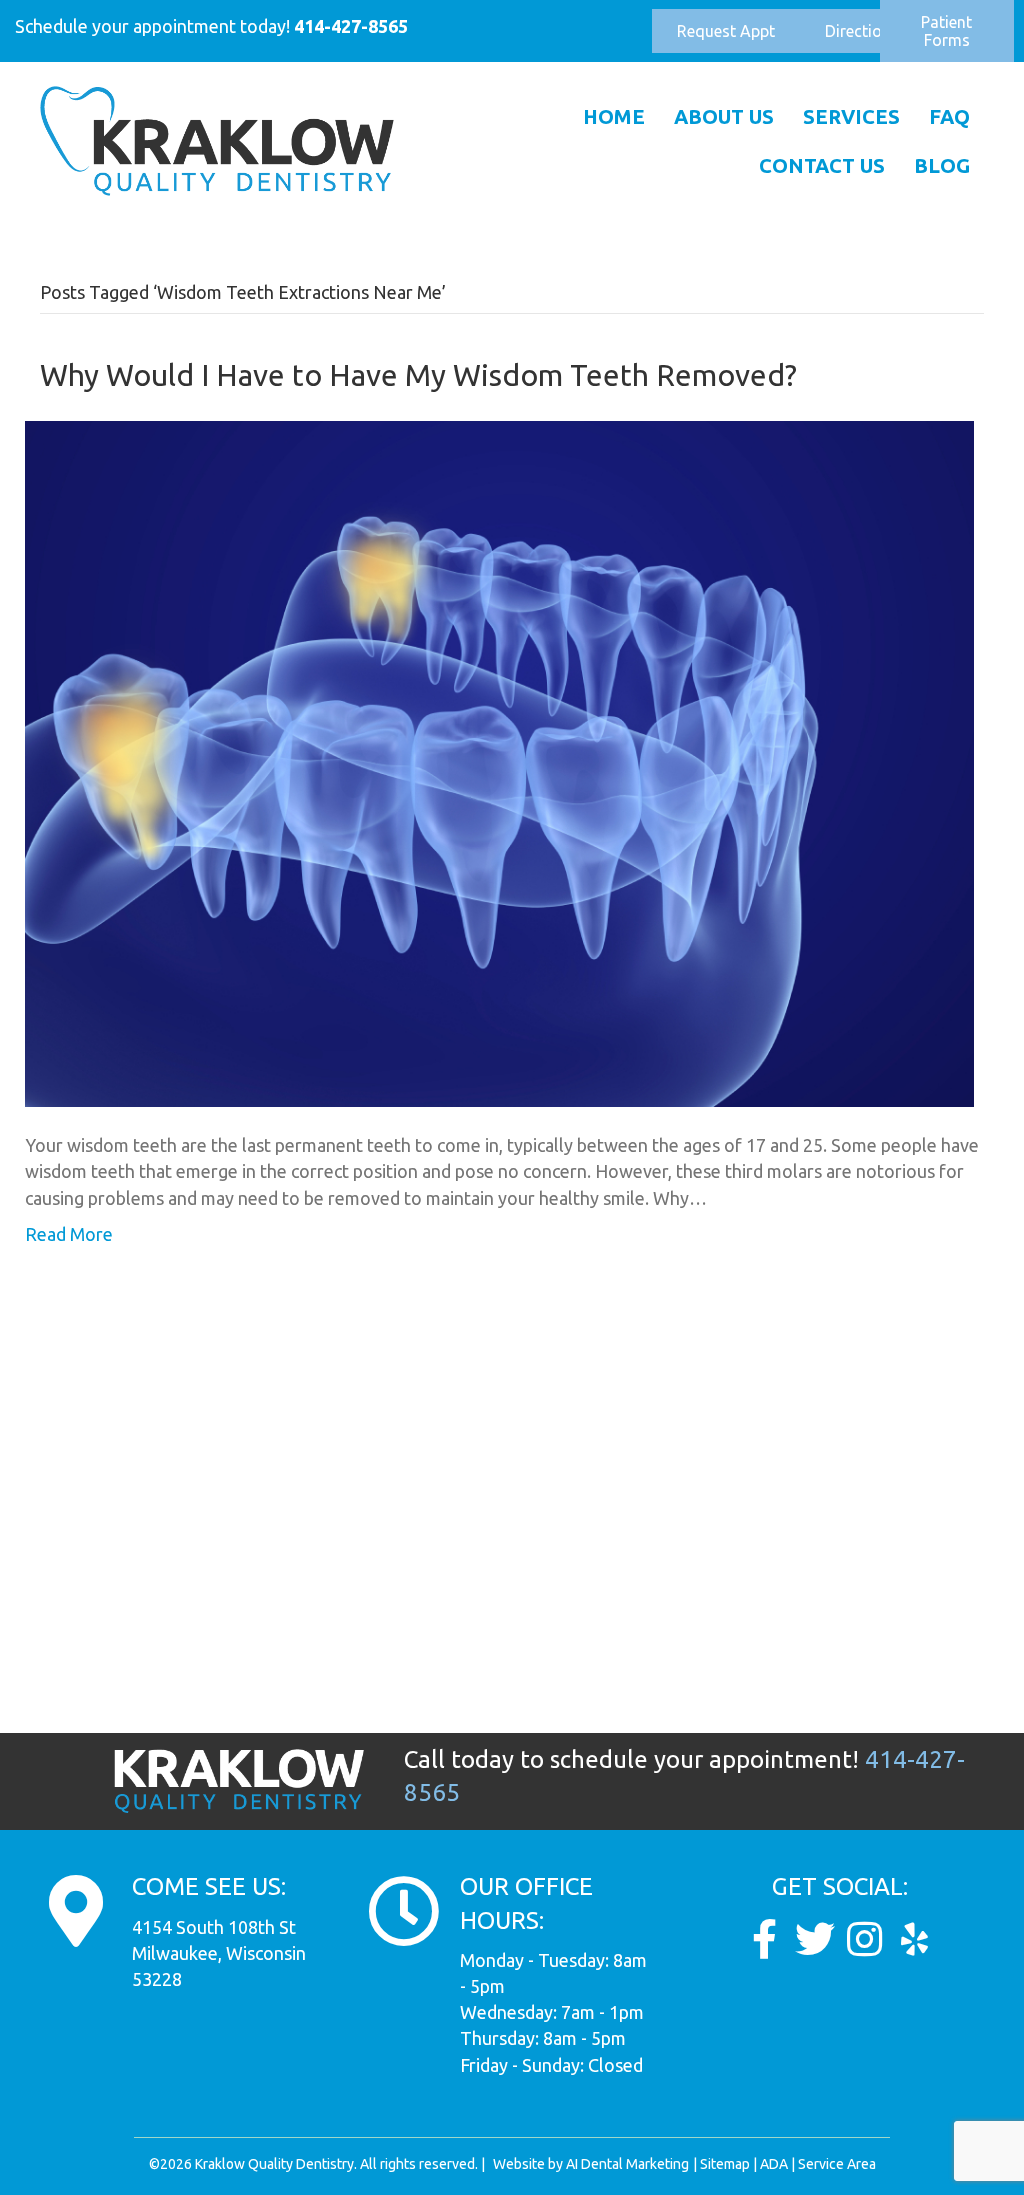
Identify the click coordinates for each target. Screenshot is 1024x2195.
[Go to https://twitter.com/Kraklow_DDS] (815, 1939)
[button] (726, 31)
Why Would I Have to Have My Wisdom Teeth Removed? (418, 375)
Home (614, 116)
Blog (942, 165)
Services (851, 116)
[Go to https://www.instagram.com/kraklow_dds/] (865, 1939)
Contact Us (822, 165)
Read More (69, 1234)
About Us (724, 116)
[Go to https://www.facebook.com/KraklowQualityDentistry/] (765, 1939)
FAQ (949, 116)
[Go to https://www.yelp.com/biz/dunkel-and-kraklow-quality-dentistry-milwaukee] (915, 1939)
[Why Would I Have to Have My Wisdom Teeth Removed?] (499, 762)
